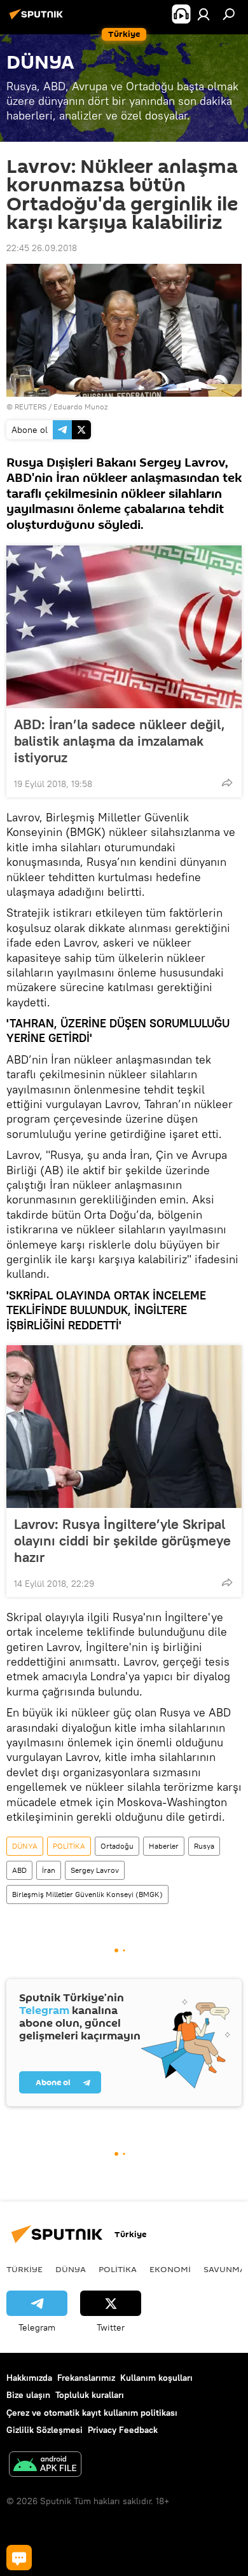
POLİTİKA (69, 1846)
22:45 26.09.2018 (42, 248)
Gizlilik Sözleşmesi (45, 2430)
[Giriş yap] (203, 14)
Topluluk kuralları (90, 2395)
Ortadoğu (117, 1846)
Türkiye (24, 2269)
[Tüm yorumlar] (19, 2558)
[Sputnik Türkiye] (38, 19)
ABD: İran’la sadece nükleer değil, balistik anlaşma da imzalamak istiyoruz (120, 741)
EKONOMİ (170, 2269)
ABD (19, 1870)
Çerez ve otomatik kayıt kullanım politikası (92, 2413)
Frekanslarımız (86, 2378)
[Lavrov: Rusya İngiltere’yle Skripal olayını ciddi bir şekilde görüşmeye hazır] (124, 1427)
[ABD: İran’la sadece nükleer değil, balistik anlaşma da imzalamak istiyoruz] (124, 627)
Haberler (164, 1846)
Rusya (204, 1846)
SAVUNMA (224, 2269)
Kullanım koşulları (156, 2378)
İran (49, 1870)
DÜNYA (25, 1846)
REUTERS (31, 407)
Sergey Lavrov (95, 1870)
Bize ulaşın (28, 2395)
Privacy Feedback (123, 2430)
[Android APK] (45, 2466)
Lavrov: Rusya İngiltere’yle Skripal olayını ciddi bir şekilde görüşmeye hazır (122, 1540)
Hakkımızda (29, 2378)
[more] (227, 783)
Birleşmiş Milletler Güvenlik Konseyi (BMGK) (87, 1894)
